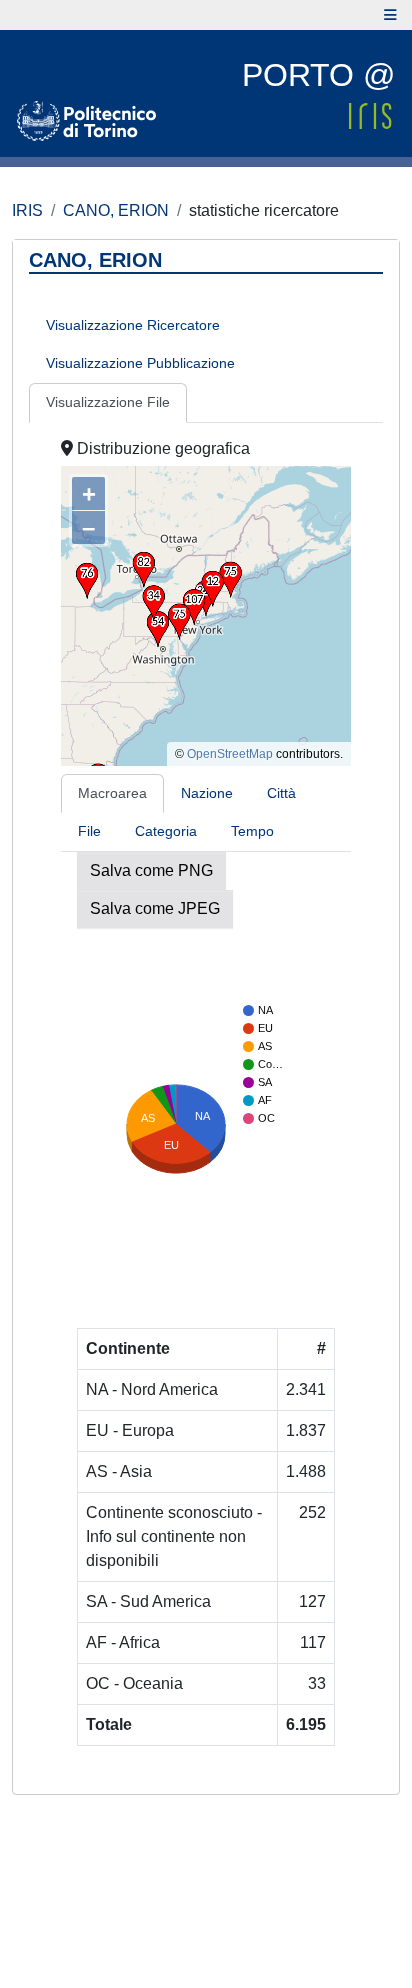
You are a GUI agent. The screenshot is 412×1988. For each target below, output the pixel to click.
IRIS (27, 210)
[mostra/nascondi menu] (390, 15)
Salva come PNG (151, 870)
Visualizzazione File (108, 402)
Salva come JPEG (155, 908)
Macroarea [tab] (112, 793)
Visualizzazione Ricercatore (133, 325)
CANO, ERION (116, 210)
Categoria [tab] (166, 831)
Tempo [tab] (252, 831)
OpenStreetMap (230, 754)
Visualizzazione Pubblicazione (140, 363)
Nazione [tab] (207, 793)
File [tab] (89, 831)
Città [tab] (281, 793)
